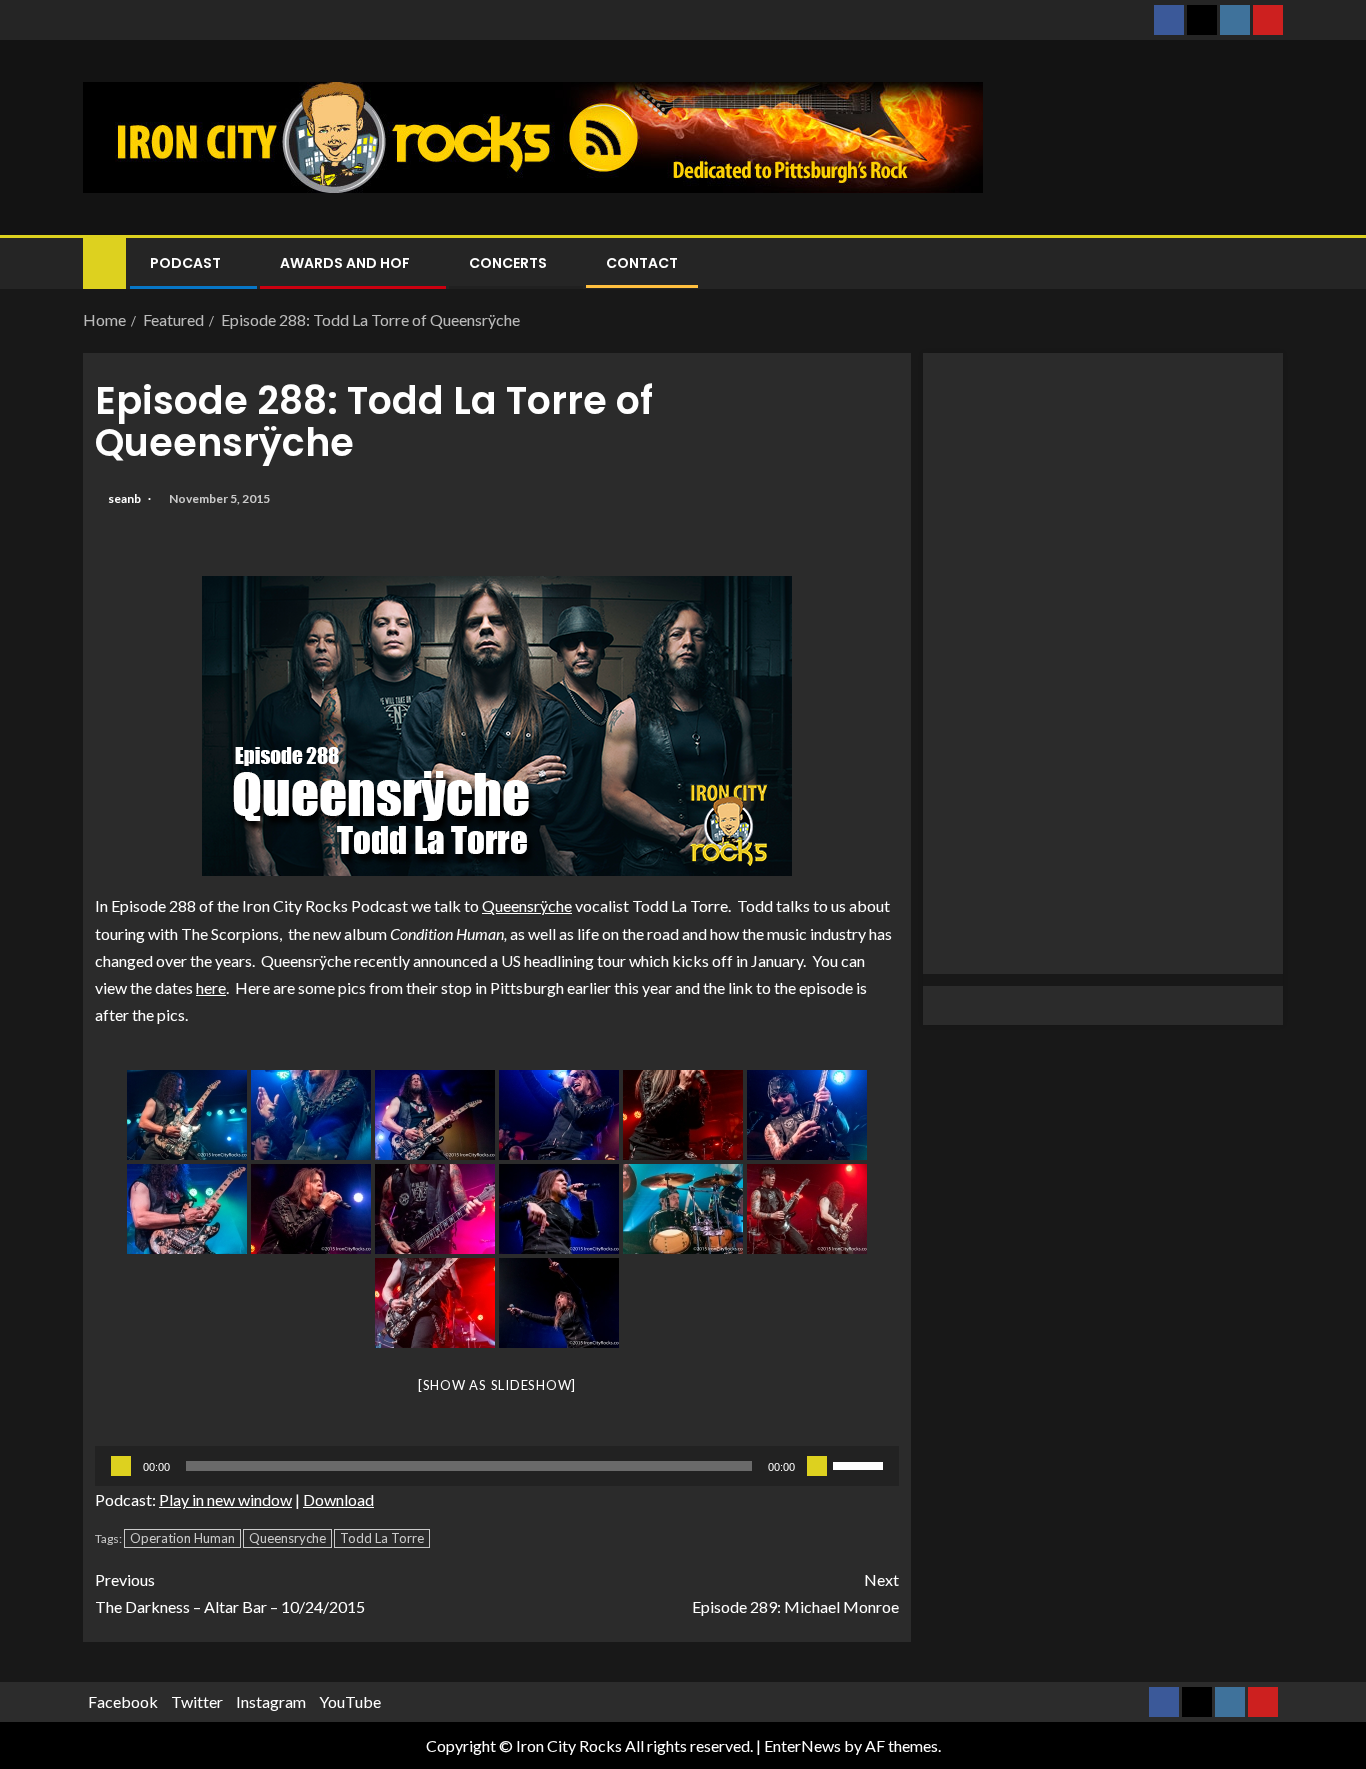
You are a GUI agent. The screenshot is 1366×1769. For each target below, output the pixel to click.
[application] (497, 1466)
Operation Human (182, 1538)
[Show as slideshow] (497, 1385)
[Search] (1265, 264)
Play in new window (225, 1499)
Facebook (123, 1701)
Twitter (197, 1701)
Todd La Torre (382, 1538)
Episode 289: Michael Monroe (795, 1593)
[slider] (861, 1464)
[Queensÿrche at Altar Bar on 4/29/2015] (187, 1115)
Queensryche (287, 1538)
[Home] (104, 261)
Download (338, 1499)
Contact (642, 263)
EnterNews (802, 1745)
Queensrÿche (527, 905)
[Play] (121, 1466)
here (211, 987)
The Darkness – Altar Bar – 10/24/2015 (230, 1593)
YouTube (350, 1701)
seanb (125, 498)
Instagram (271, 1701)
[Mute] (817, 1466)
